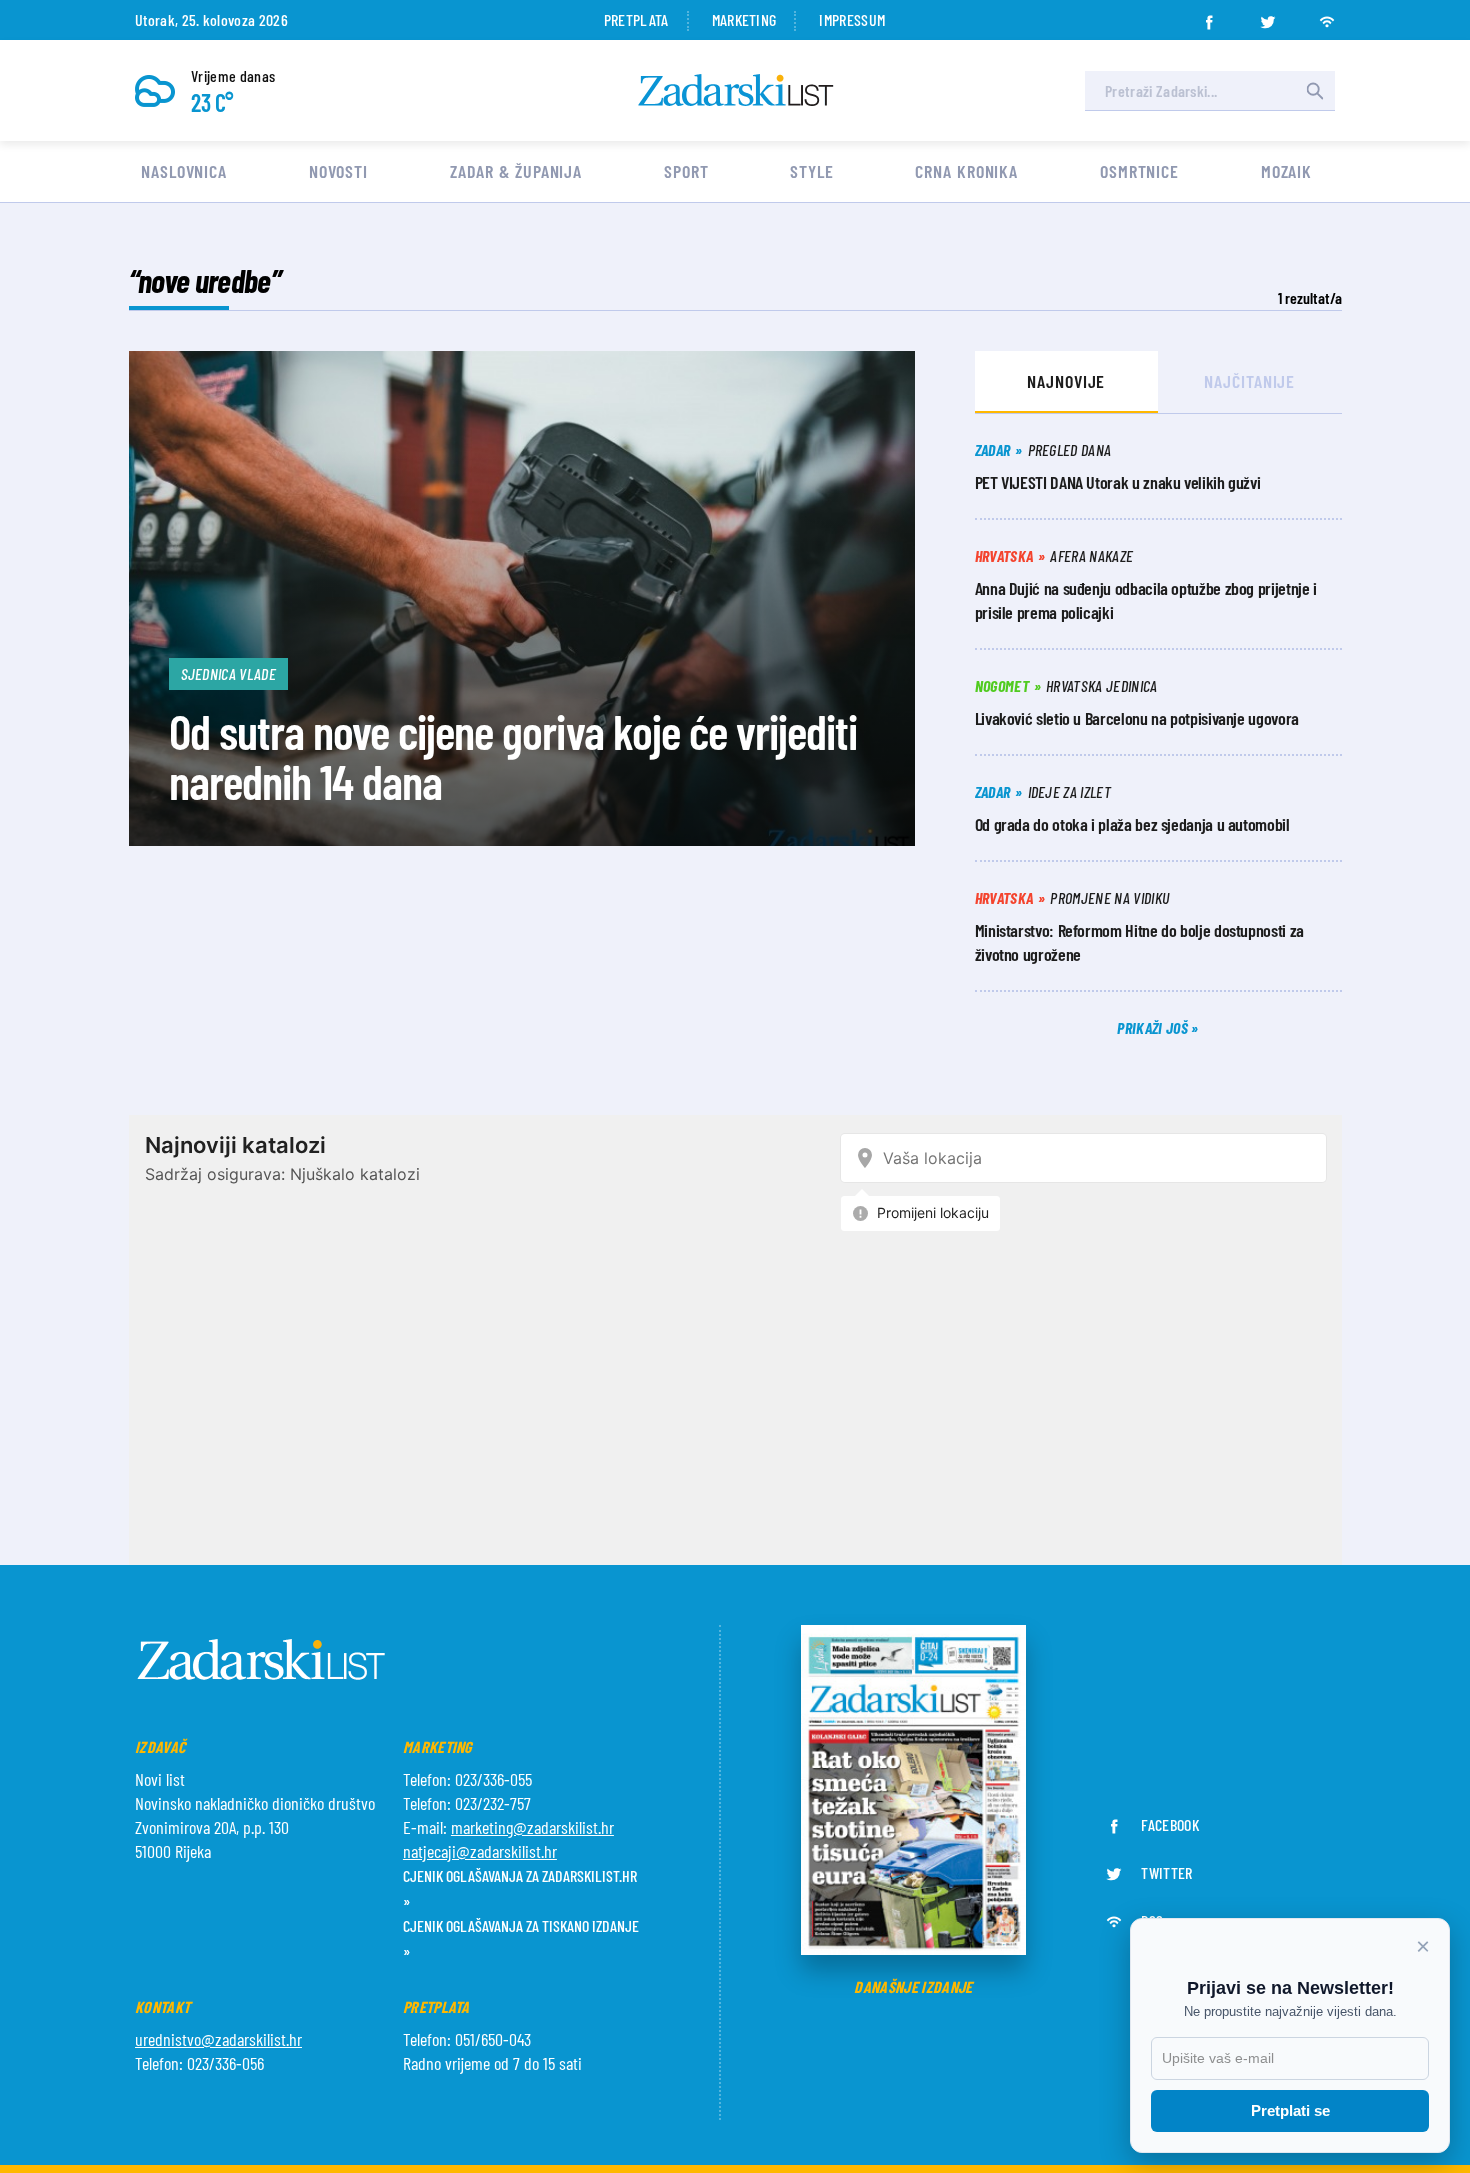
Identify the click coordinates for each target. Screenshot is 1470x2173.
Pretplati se (1290, 2110)
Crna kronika (966, 171)
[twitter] (1268, 16)
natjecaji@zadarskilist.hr (480, 1851)
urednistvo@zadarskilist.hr (218, 2039)
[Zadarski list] (736, 90)
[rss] (1327, 16)
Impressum (852, 19)
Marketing (744, 19)
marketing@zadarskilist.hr (532, 1827)
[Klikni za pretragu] (1315, 91)
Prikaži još (1154, 1027)
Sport (686, 171)
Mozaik (1286, 171)
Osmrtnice (1139, 171)
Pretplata (636, 19)
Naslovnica (184, 171)
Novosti (338, 171)
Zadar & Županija (516, 171)
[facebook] (1209, 16)
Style (812, 171)
